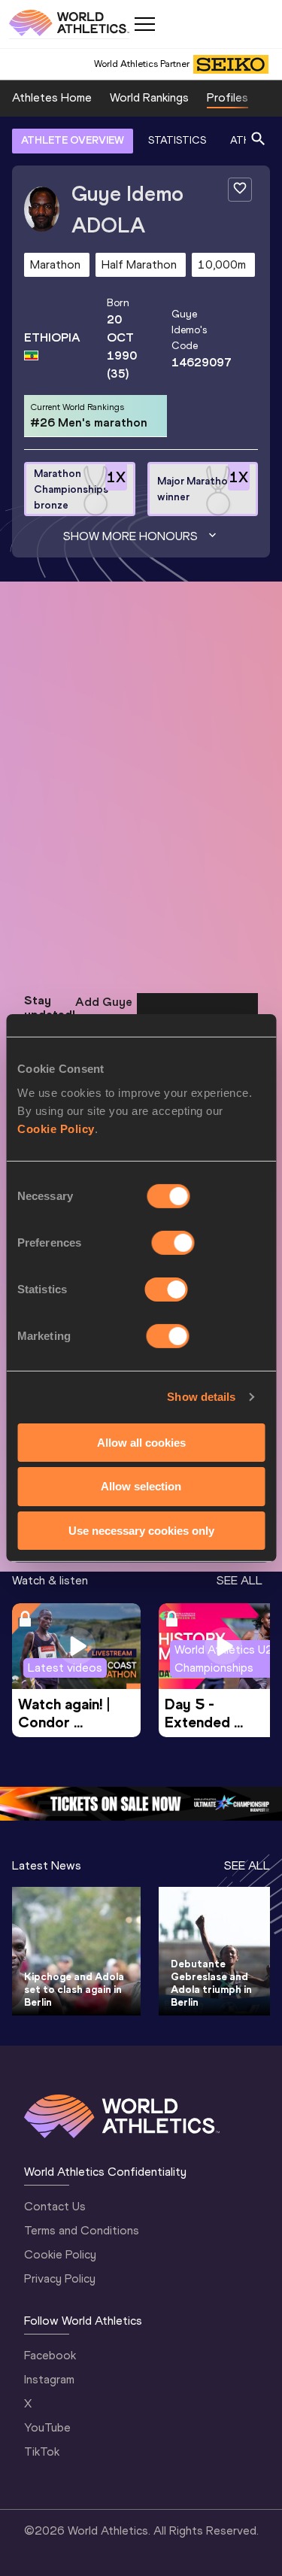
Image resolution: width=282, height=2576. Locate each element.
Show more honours (130, 536)
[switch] (173, 1242)
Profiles (227, 97)
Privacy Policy (60, 2278)
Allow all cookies (141, 1442)
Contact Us (55, 2206)
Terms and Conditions (82, 2230)
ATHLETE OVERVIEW (73, 140)
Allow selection (141, 1486)
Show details (201, 1397)
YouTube (47, 2427)
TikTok (42, 2451)
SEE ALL (240, 1580)
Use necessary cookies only (141, 1531)
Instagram (49, 2379)
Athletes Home (52, 97)
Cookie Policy (56, 1128)
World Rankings (149, 97)
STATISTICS (177, 140)
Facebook (50, 2355)
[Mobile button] (144, 24)
